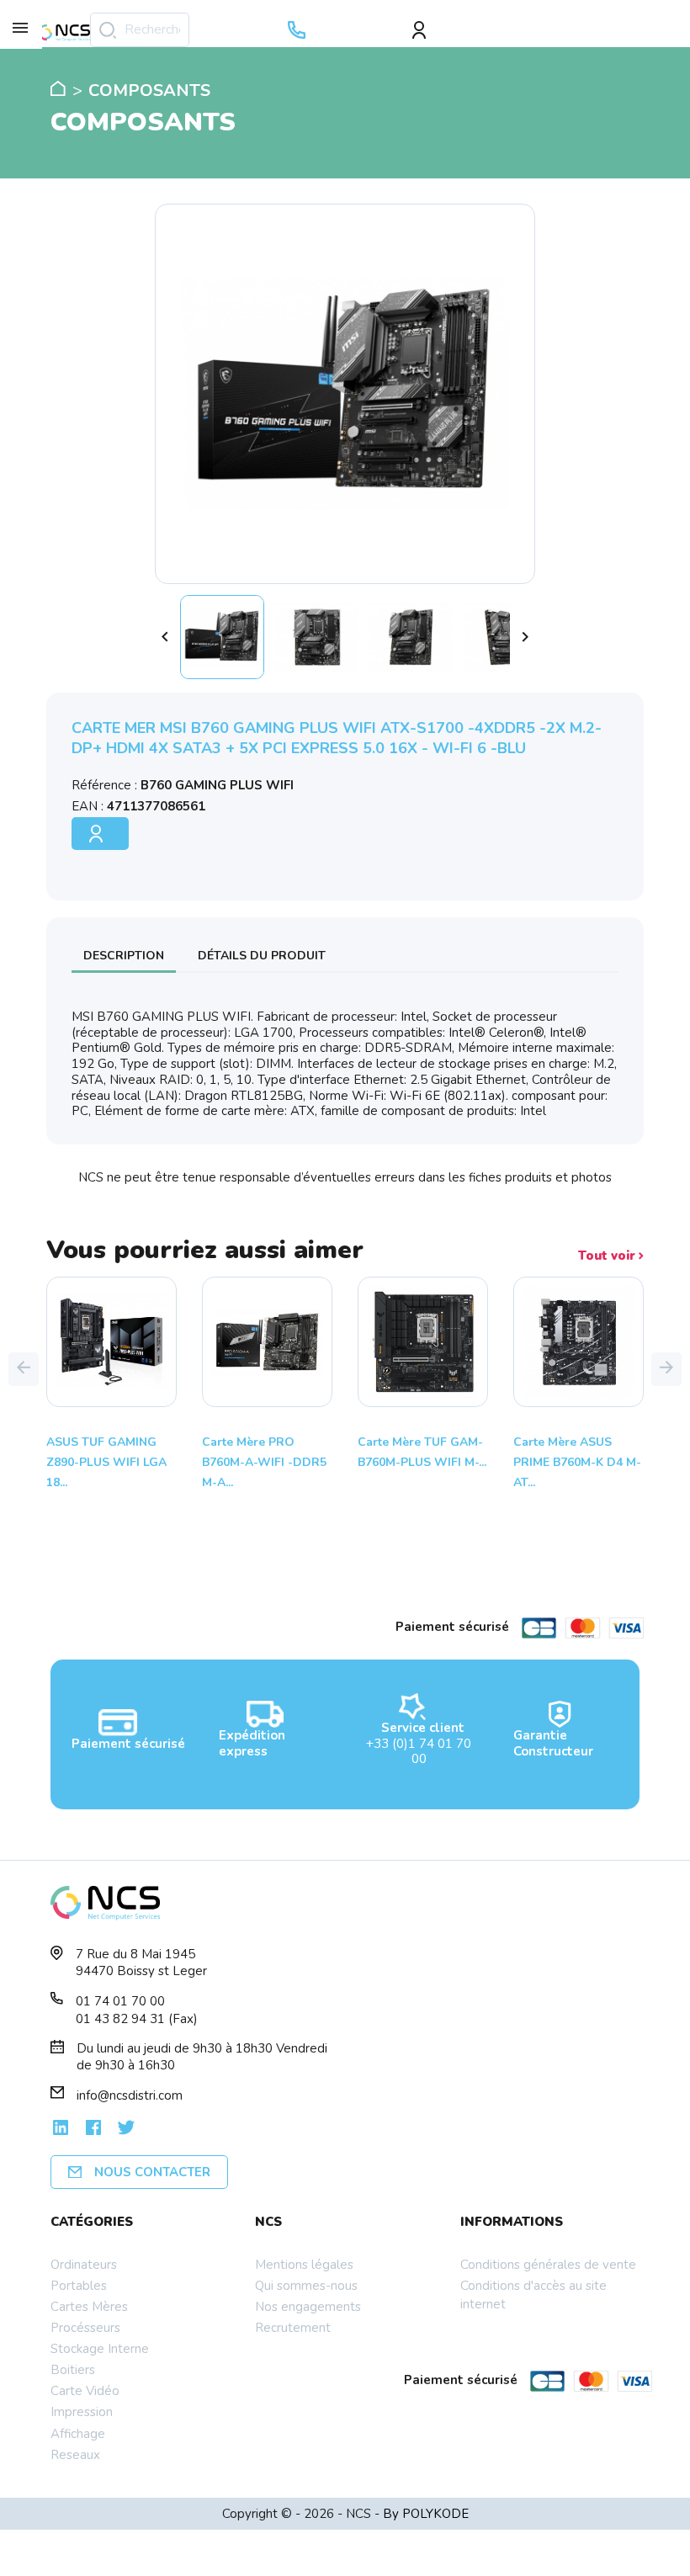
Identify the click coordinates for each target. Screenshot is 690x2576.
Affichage (78, 2434)
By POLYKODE (426, 2514)
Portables (79, 2286)
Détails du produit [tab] (262, 956)
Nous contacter (152, 2172)
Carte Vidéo (85, 2391)
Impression (82, 2412)
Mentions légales (304, 2265)
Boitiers (73, 2370)
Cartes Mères (89, 2307)
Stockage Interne (100, 2349)
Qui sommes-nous (306, 2286)
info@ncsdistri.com (130, 2095)
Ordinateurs (84, 2265)
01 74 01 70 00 (120, 2001)
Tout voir (608, 1256)
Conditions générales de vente (548, 2265)
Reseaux (75, 2455)
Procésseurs (85, 2328)
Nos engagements (308, 2307)
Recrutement (293, 2328)
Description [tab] (124, 956)
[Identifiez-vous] (425, 30)
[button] (24, 1369)
